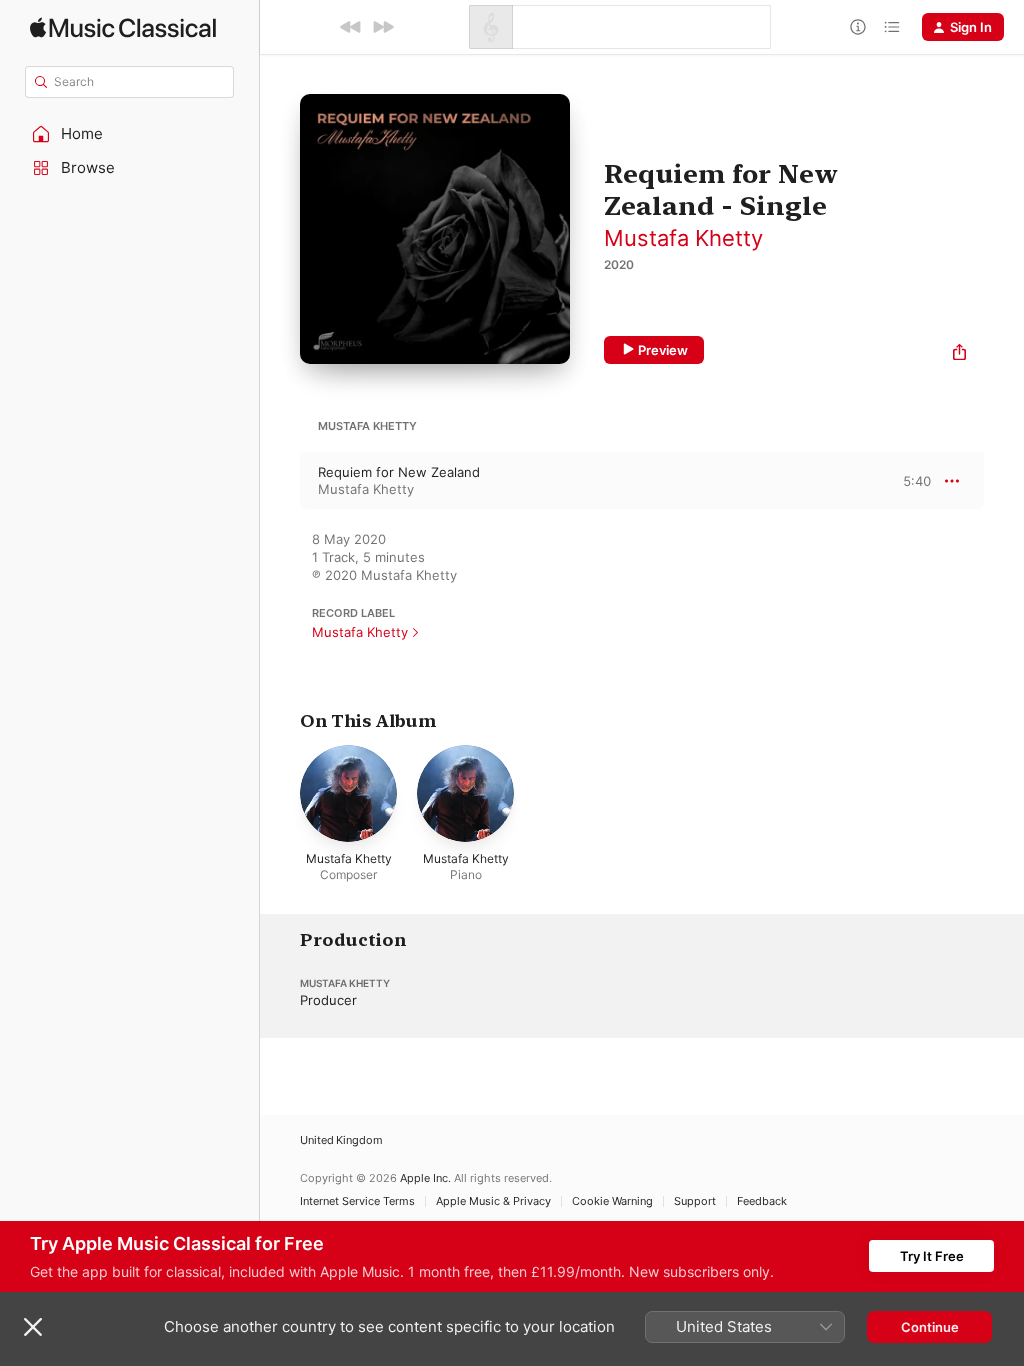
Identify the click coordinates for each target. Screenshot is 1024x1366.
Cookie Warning (612, 1201)
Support (695, 1201)
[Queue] (892, 27)
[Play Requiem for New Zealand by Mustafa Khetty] (280, 481)
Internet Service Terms (357, 1201)
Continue (930, 1327)
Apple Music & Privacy (493, 1201)
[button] (130, 134)
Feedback (762, 1201)
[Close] (33, 1327)
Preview (663, 350)
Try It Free (932, 1256)
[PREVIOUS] (351, 27)
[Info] (858, 27)
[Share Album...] (959, 354)
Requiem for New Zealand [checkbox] (399, 472)
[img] (123, 27)
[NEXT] (383, 27)
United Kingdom (341, 1140)
